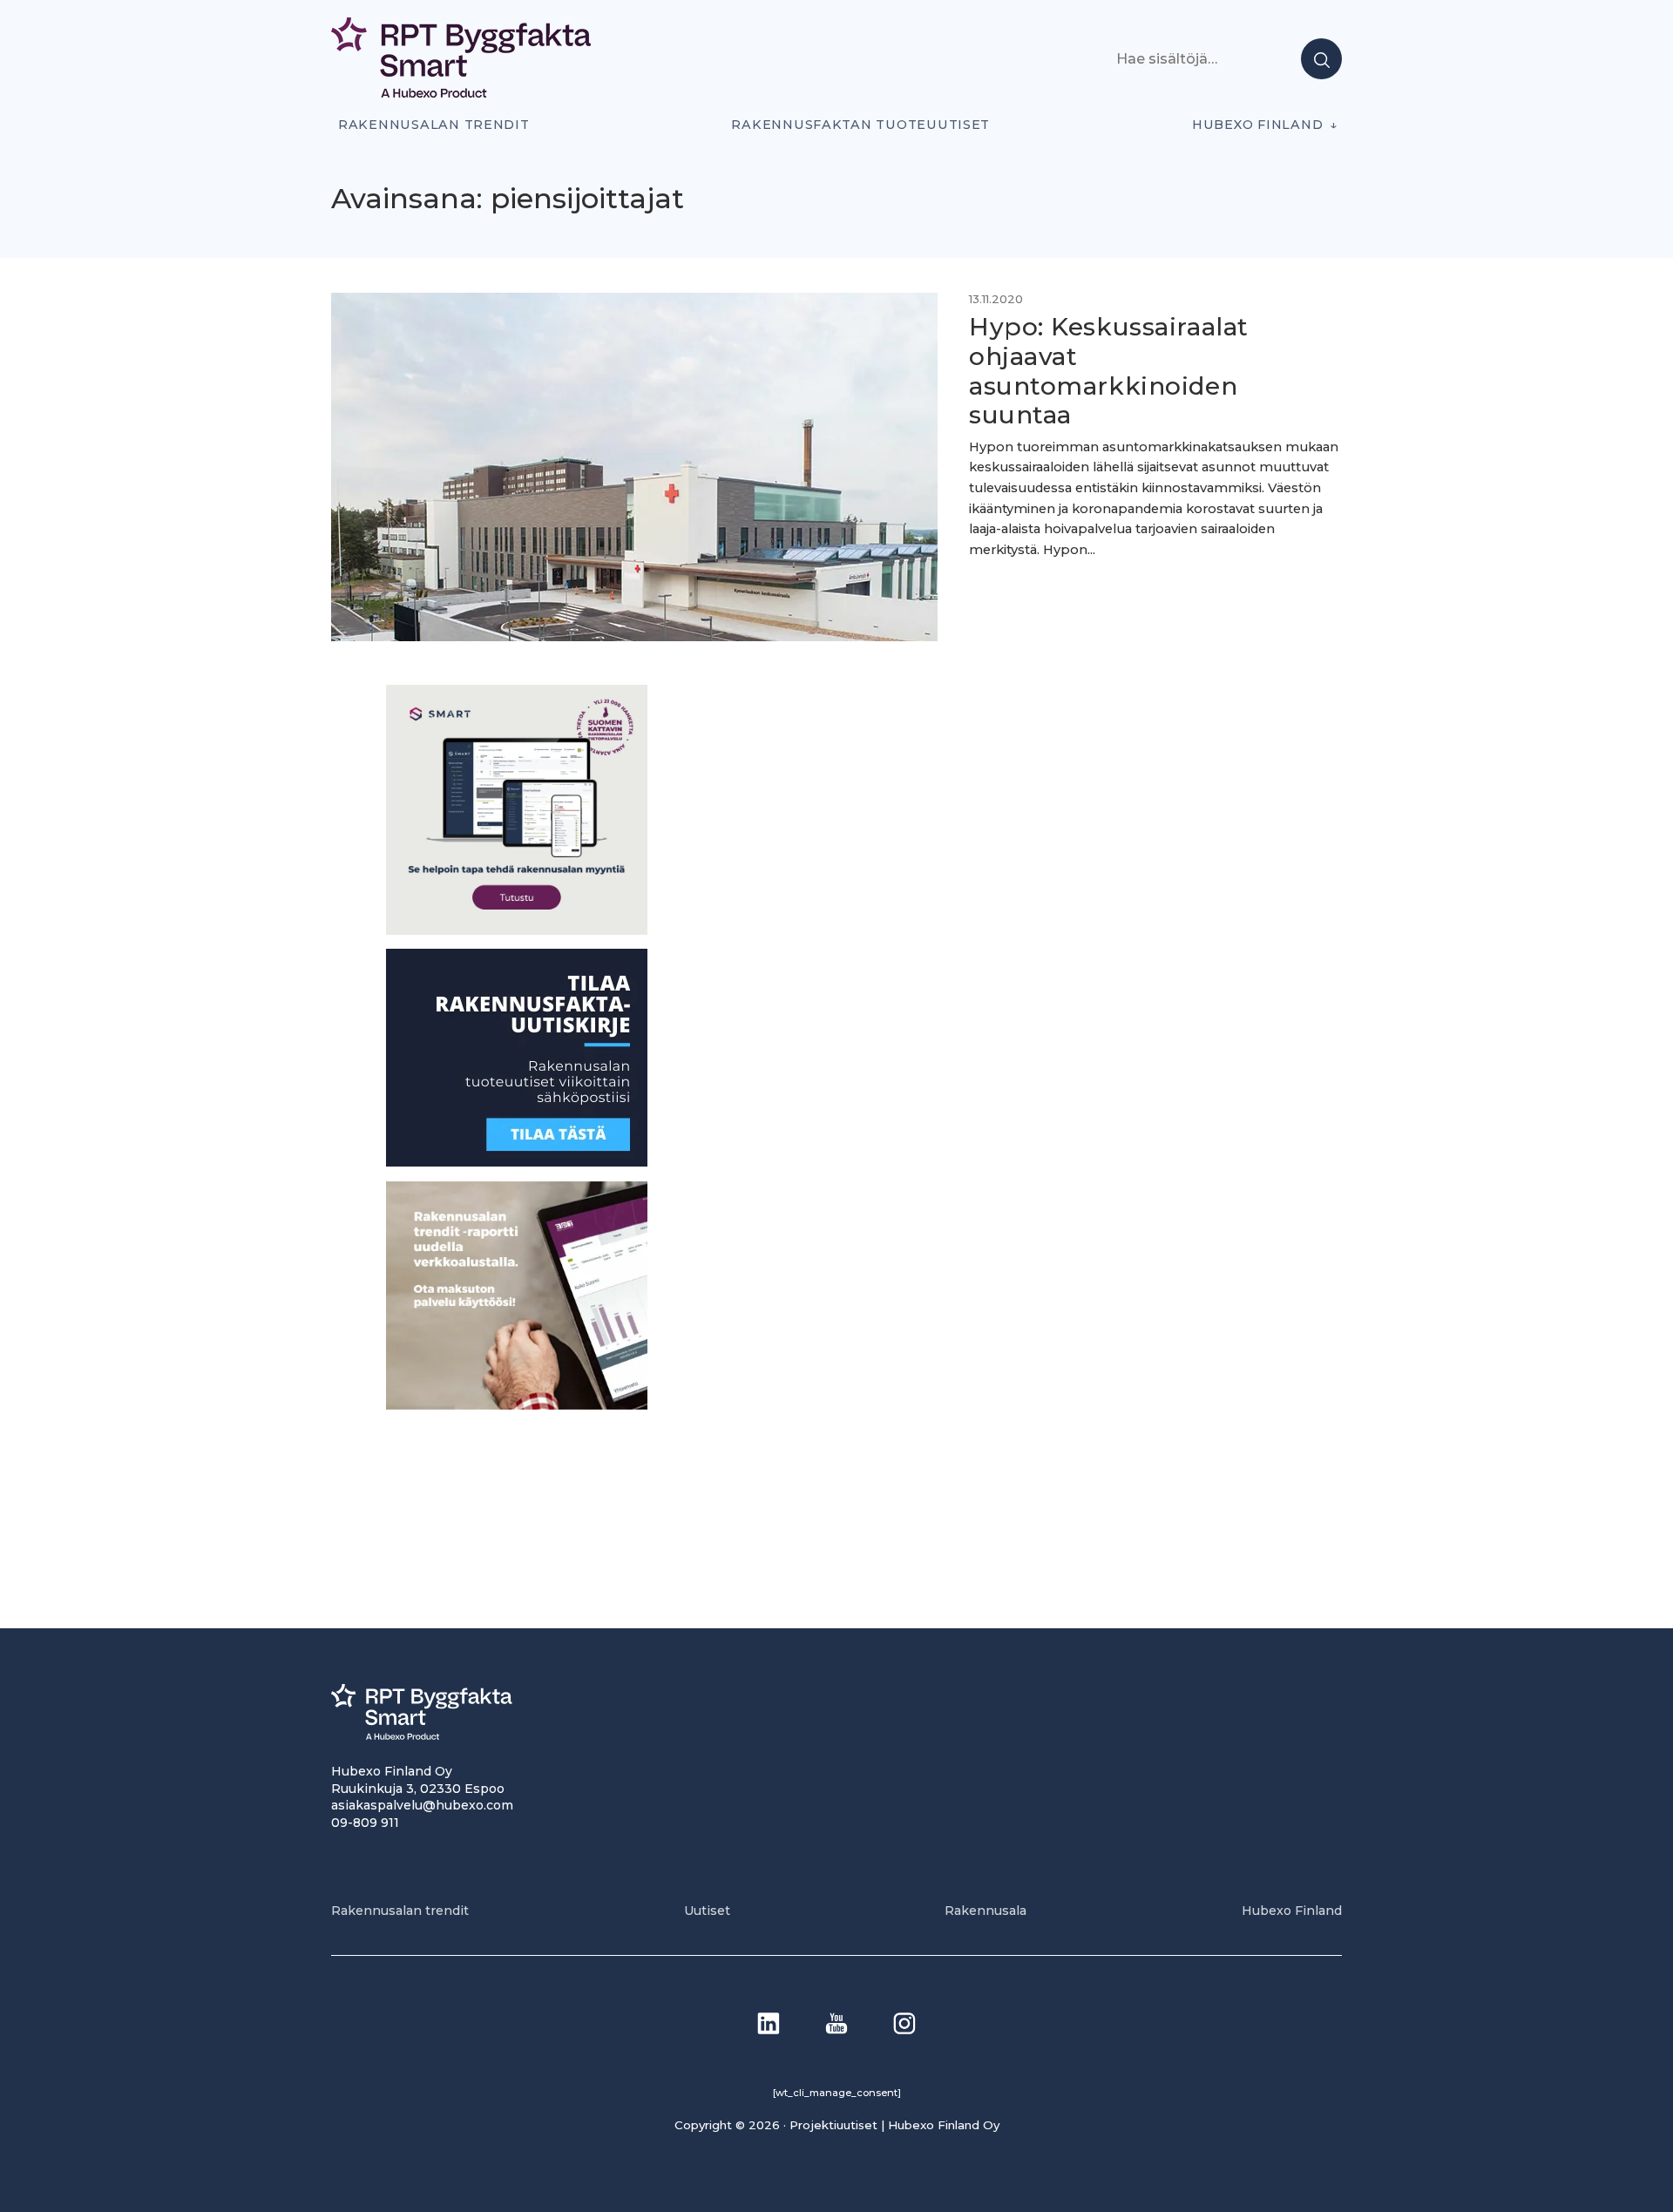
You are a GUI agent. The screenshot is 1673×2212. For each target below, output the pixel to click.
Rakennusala (986, 1911)
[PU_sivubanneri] (517, 1405)
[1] (517, 1162)
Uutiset (707, 1911)
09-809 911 (365, 1823)
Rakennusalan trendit (434, 125)
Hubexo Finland (1257, 125)
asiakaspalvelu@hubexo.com (422, 1805)
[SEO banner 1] (517, 930)
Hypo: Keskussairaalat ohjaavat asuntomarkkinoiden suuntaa (1109, 371)
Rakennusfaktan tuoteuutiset (860, 125)
